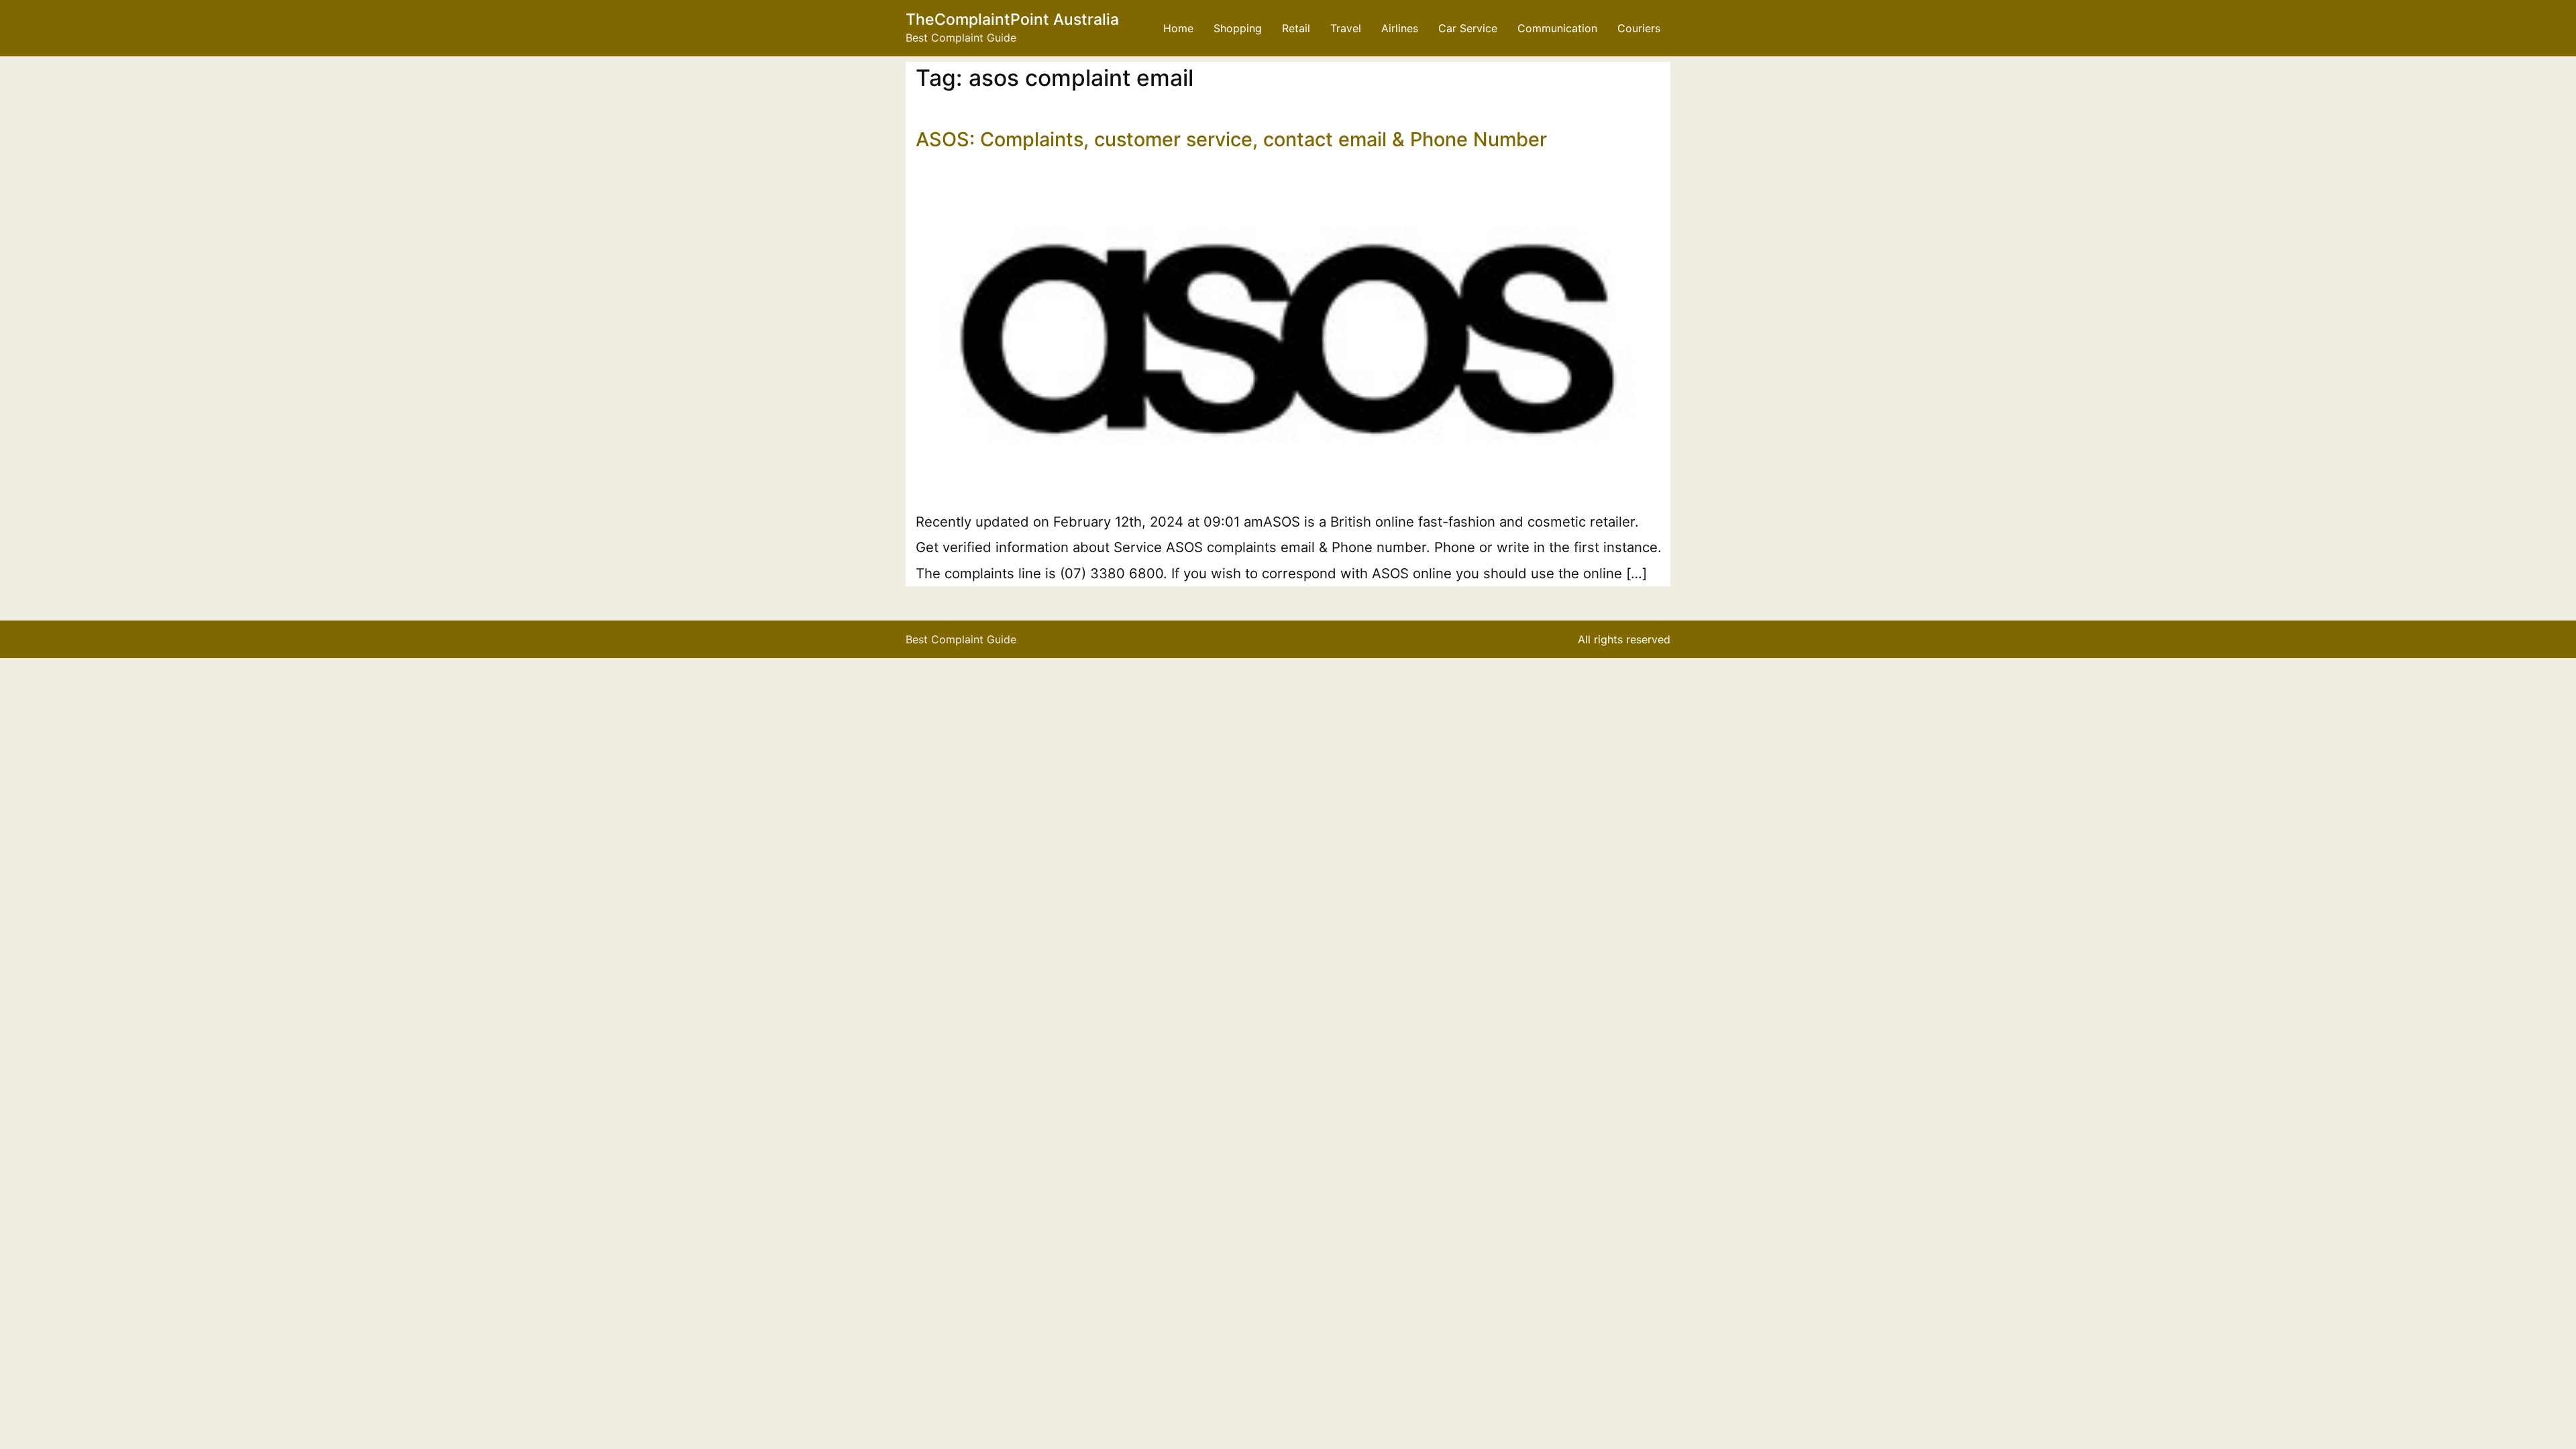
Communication (1557, 28)
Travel (1346, 28)
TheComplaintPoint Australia (1012, 19)
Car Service (1468, 28)
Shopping (1238, 28)
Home (1178, 28)
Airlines (1400, 28)
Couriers (1639, 28)
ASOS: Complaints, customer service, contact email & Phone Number (1231, 139)
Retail (1296, 28)
